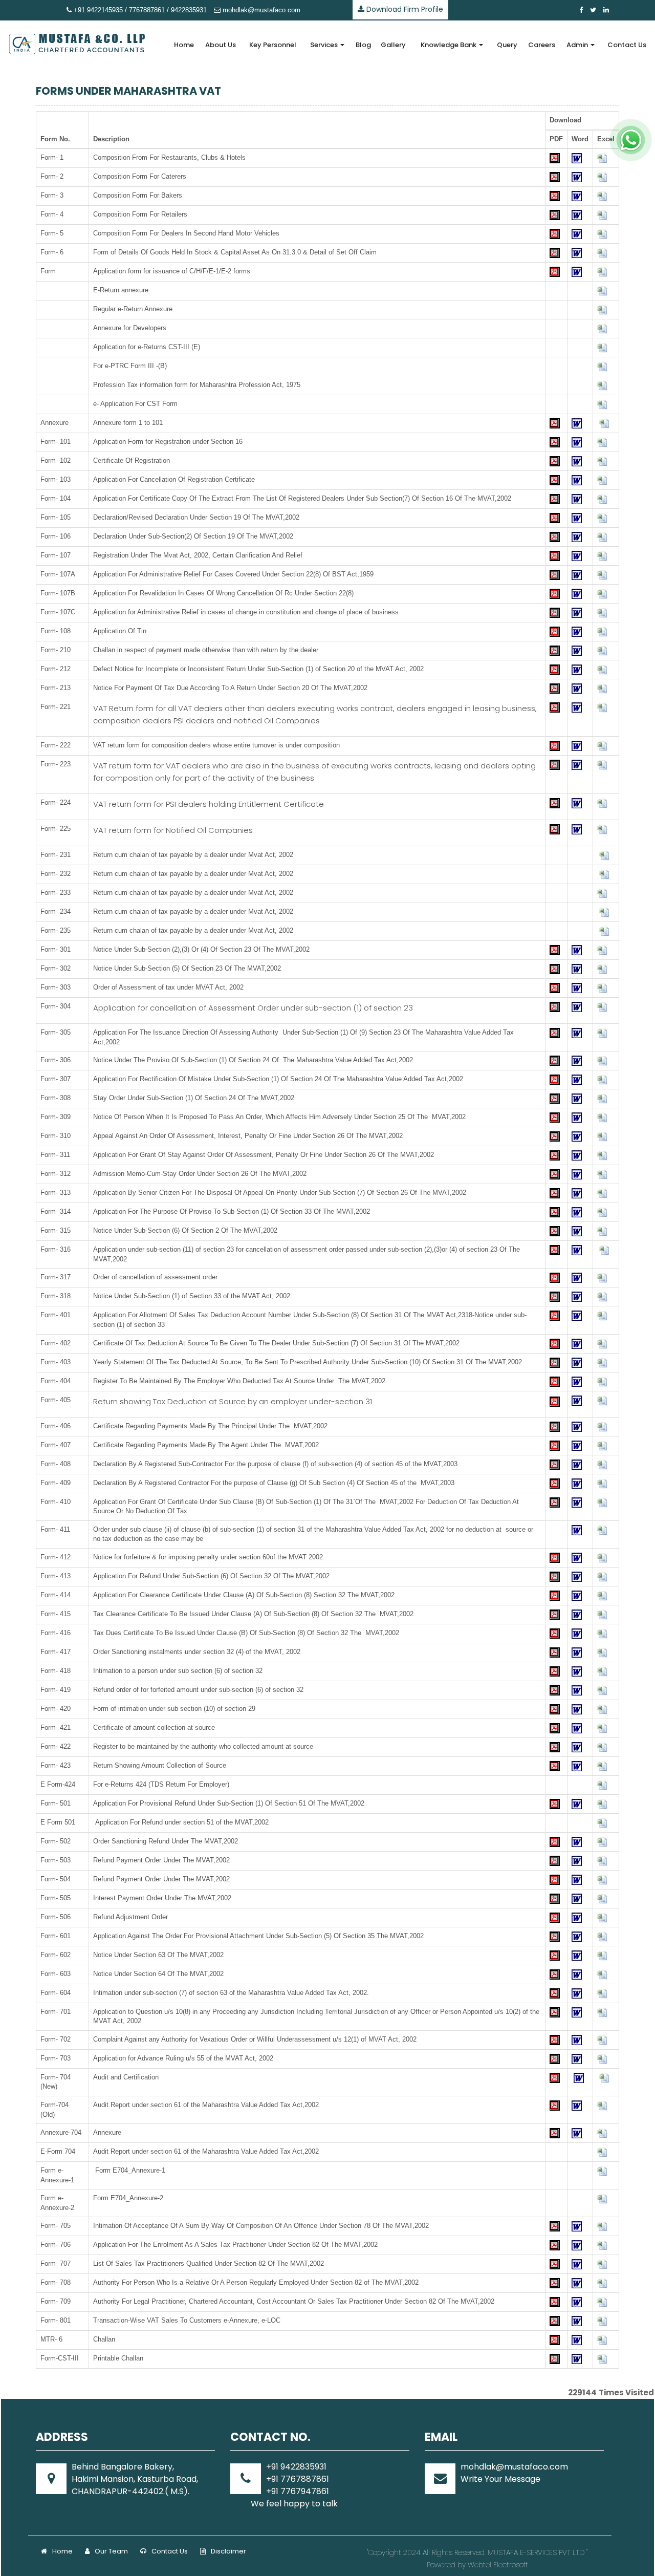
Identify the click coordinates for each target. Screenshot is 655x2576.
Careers (542, 45)
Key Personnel (273, 45)
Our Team (111, 2551)
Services (325, 45)
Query (507, 45)
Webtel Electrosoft (498, 2565)
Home (184, 45)
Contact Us (627, 45)
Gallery (393, 45)
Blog (363, 45)
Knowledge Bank (449, 45)
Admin (578, 45)
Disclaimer (228, 2551)
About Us (221, 45)
